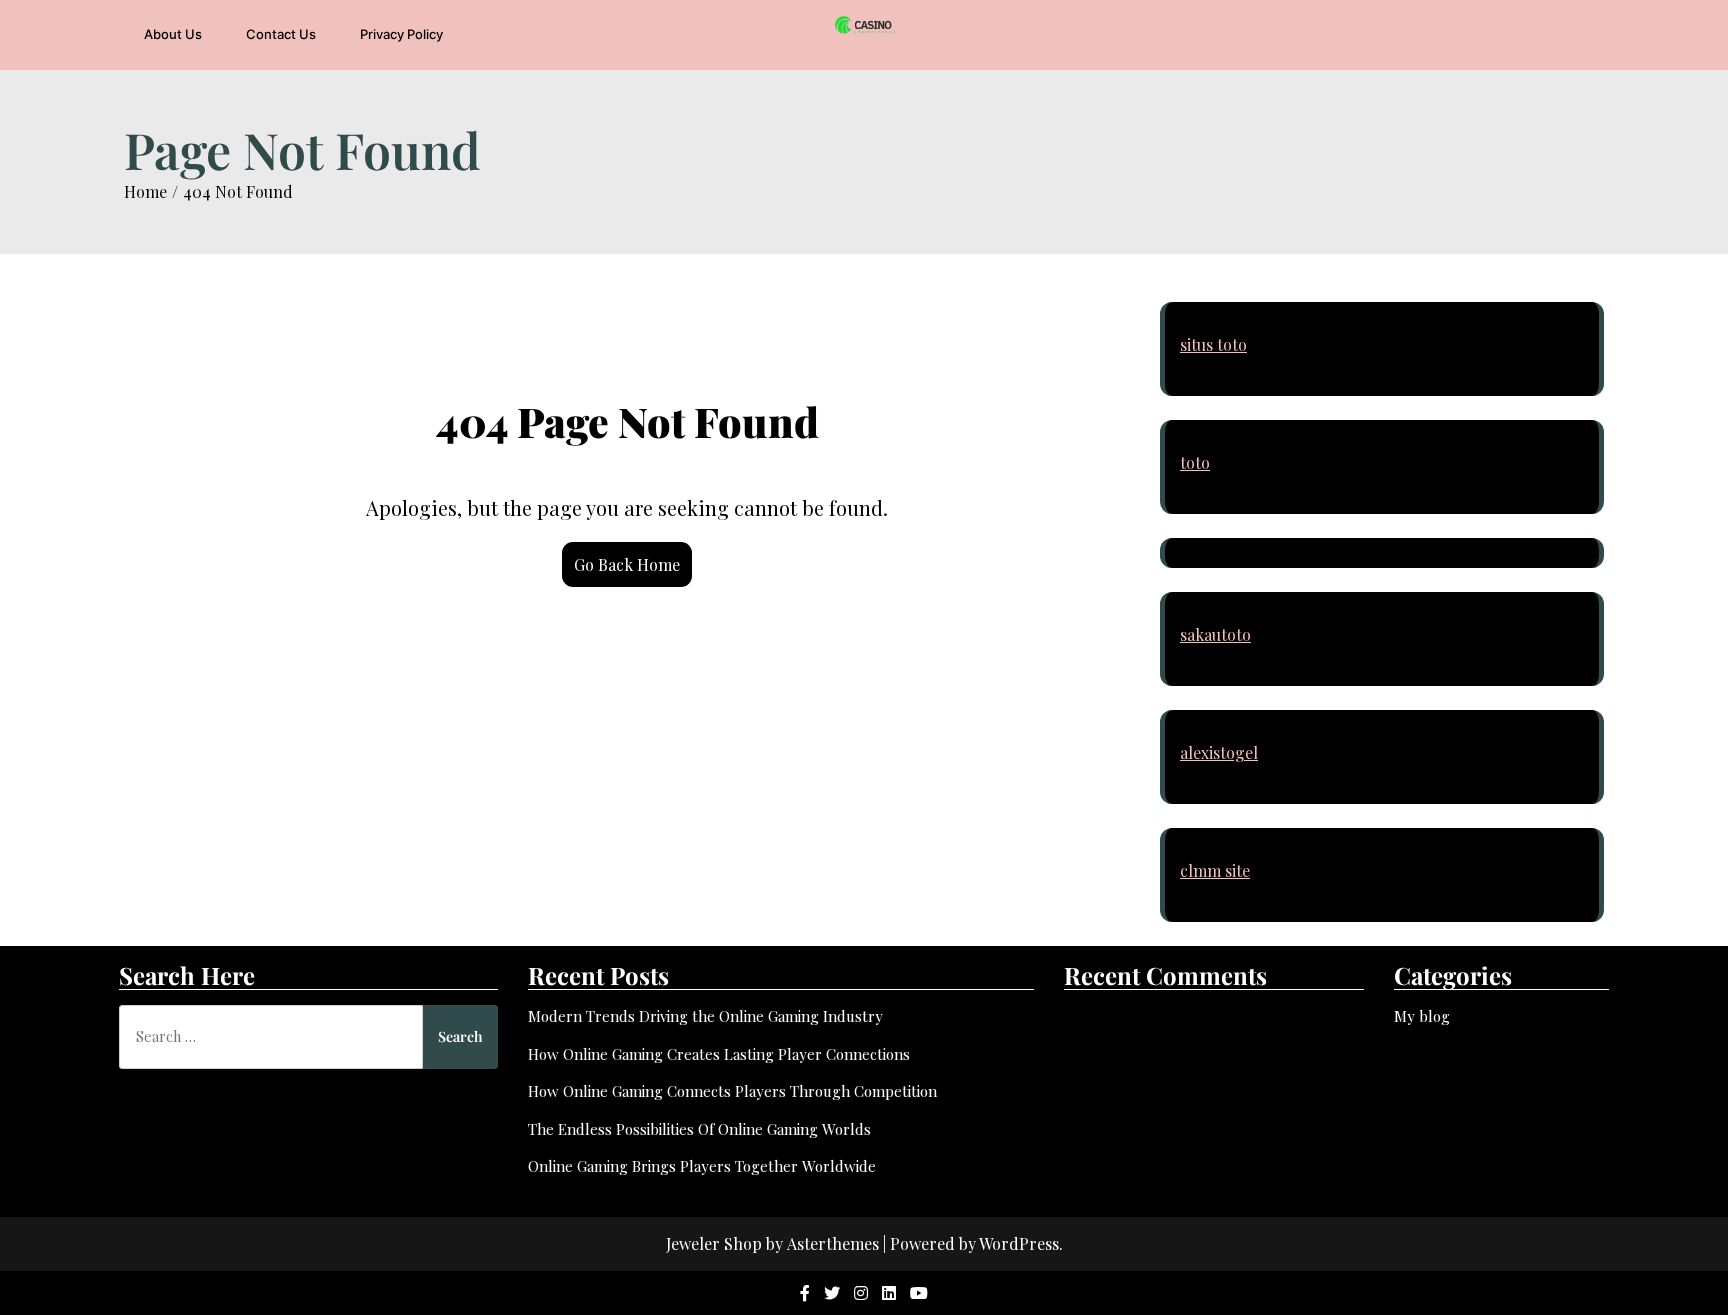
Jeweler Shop (714, 1243)
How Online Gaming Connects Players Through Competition (732, 1091)
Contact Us (281, 34)
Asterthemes (833, 1243)
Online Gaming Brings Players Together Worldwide (702, 1166)
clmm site (1215, 870)
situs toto (1213, 344)
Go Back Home (627, 564)
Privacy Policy (401, 34)
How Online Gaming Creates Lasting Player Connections (719, 1054)
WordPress (1019, 1243)
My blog (1422, 1016)
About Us (173, 34)
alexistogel (1219, 752)
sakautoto (1215, 634)
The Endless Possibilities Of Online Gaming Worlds (699, 1129)
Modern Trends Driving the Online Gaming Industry (705, 1016)
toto (1195, 462)
